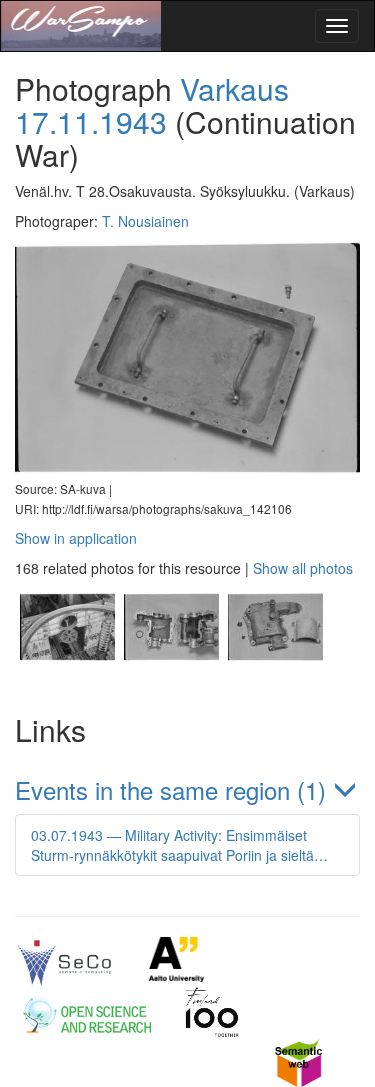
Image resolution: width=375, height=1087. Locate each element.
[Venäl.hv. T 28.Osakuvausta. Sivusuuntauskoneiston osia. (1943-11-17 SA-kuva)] (171, 682)
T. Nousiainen (145, 221)
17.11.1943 (91, 121)
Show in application (76, 538)
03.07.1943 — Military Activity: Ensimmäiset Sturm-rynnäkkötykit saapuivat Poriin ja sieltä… (179, 845)
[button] (187, 789)
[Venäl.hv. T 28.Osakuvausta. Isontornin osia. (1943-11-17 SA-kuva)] (67, 682)
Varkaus (234, 88)
